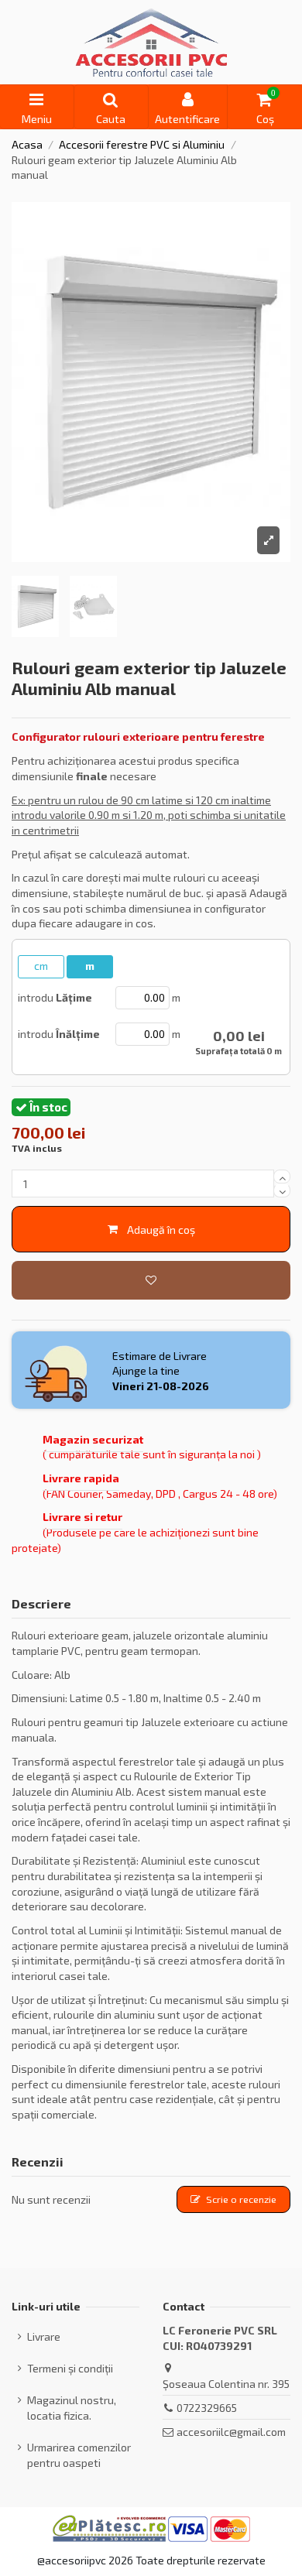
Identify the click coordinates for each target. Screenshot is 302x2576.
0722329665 (207, 2408)
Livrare (44, 2336)
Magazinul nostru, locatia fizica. (72, 2408)
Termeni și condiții (70, 2368)
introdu (55, 997)
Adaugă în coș (161, 1230)
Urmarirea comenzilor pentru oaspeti (79, 2455)
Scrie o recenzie (241, 2199)
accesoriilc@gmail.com (231, 2432)
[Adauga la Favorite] (151, 1280)
